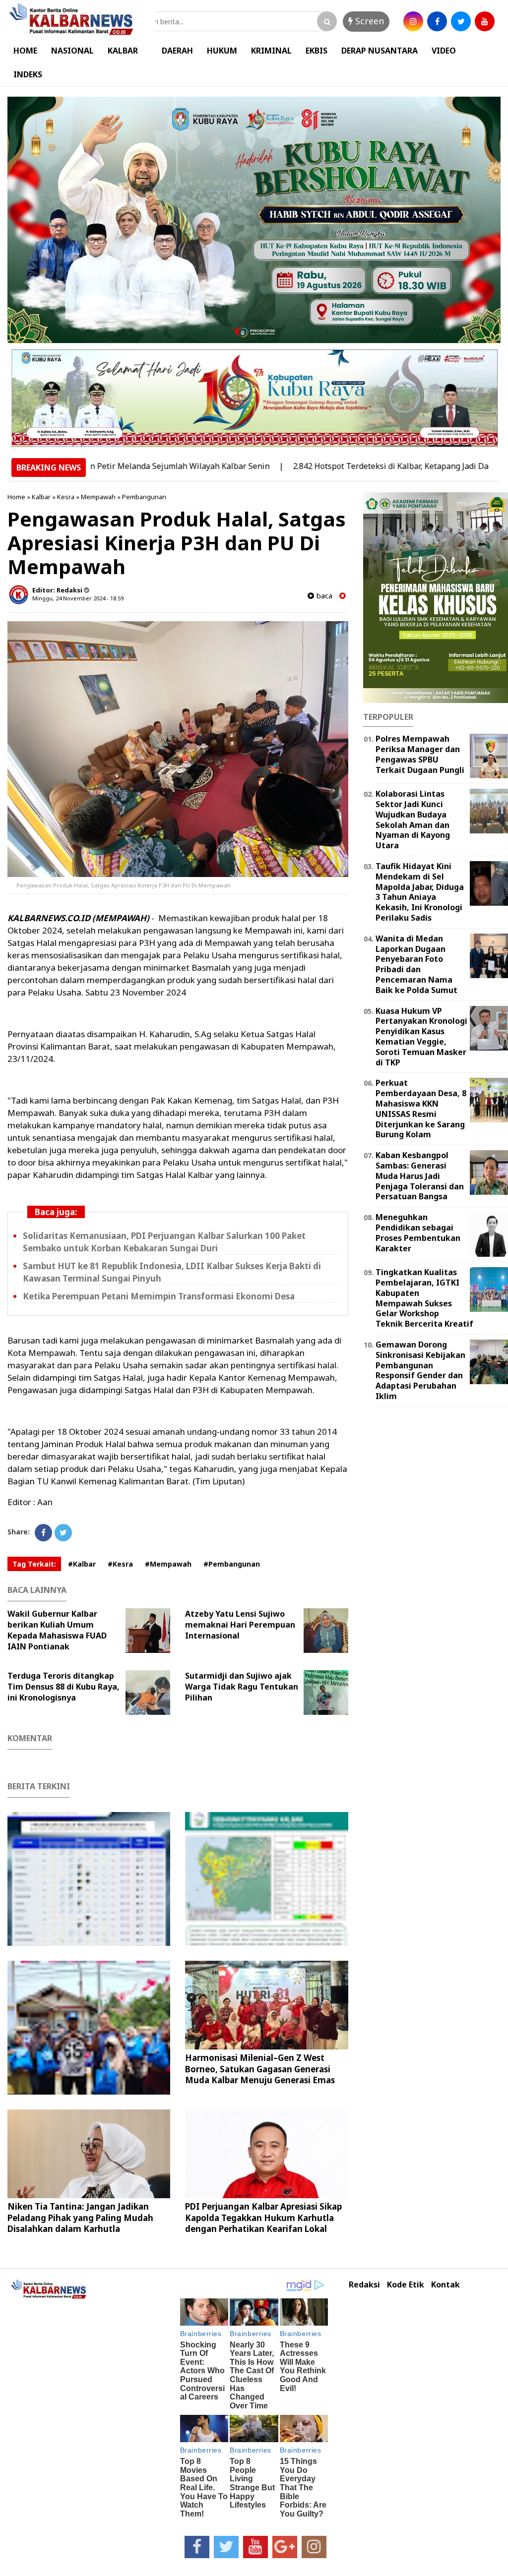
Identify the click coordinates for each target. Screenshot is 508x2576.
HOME (25, 51)
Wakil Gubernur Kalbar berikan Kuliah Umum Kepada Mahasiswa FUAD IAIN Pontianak (57, 1630)
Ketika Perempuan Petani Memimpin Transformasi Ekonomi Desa (159, 1296)
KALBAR (123, 51)
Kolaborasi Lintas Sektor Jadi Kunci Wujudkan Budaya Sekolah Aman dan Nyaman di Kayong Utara (413, 820)
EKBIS (317, 51)
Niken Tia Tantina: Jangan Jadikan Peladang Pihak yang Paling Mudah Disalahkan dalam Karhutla (80, 2217)
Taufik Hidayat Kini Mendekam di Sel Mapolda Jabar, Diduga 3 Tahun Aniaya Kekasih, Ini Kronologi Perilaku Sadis (420, 892)
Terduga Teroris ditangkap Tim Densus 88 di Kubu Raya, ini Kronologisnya (63, 1687)
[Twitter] (63, 1533)
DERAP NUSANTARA (380, 51)
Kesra (66, 497)
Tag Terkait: (34, 1564)
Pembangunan (144, 497)
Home (16, 497)
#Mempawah (168, 1564)
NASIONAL (72, 51)
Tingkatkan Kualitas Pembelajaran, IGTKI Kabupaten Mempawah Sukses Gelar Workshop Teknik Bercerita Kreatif (424, 1298)
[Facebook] (43, 1533)
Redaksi (364, 2285)
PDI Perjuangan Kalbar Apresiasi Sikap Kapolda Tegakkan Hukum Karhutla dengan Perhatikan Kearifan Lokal (263, 2217)
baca (323, 596)
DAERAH (177, 51)
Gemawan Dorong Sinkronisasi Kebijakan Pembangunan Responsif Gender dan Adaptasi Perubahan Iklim (420, 1370)
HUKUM (222, 51)
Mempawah (98, 497)
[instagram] (413, 21)
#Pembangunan (232, 1564)
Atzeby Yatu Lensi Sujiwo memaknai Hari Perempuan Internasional (240, 1625)
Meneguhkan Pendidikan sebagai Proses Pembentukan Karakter (418, 1232)
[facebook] (437, 21)
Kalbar (41, 497)
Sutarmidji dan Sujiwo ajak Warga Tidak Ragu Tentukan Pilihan (242, 1687)
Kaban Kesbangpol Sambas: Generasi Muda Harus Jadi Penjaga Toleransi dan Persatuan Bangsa (420, 1176)
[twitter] (461, 21)
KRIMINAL (271, 51)
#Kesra (120, 1564)
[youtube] (485, 21)
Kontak (445, 2285)
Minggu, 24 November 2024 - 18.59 (78, 598)
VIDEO (444, 51)
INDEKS (28, 74)
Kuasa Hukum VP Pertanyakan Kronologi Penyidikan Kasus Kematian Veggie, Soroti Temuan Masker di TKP (421, 1037)
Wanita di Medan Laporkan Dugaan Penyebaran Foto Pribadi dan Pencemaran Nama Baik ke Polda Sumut (416, 964)
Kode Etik (406, 2285)
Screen (368, 21)
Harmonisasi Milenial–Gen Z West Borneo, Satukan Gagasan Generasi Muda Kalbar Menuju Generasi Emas (260, 2069)
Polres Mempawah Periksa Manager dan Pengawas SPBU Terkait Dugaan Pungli (420, 754)
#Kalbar (82, 1564)
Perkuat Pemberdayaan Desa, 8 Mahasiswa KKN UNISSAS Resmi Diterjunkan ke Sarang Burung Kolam (421, 1109)
